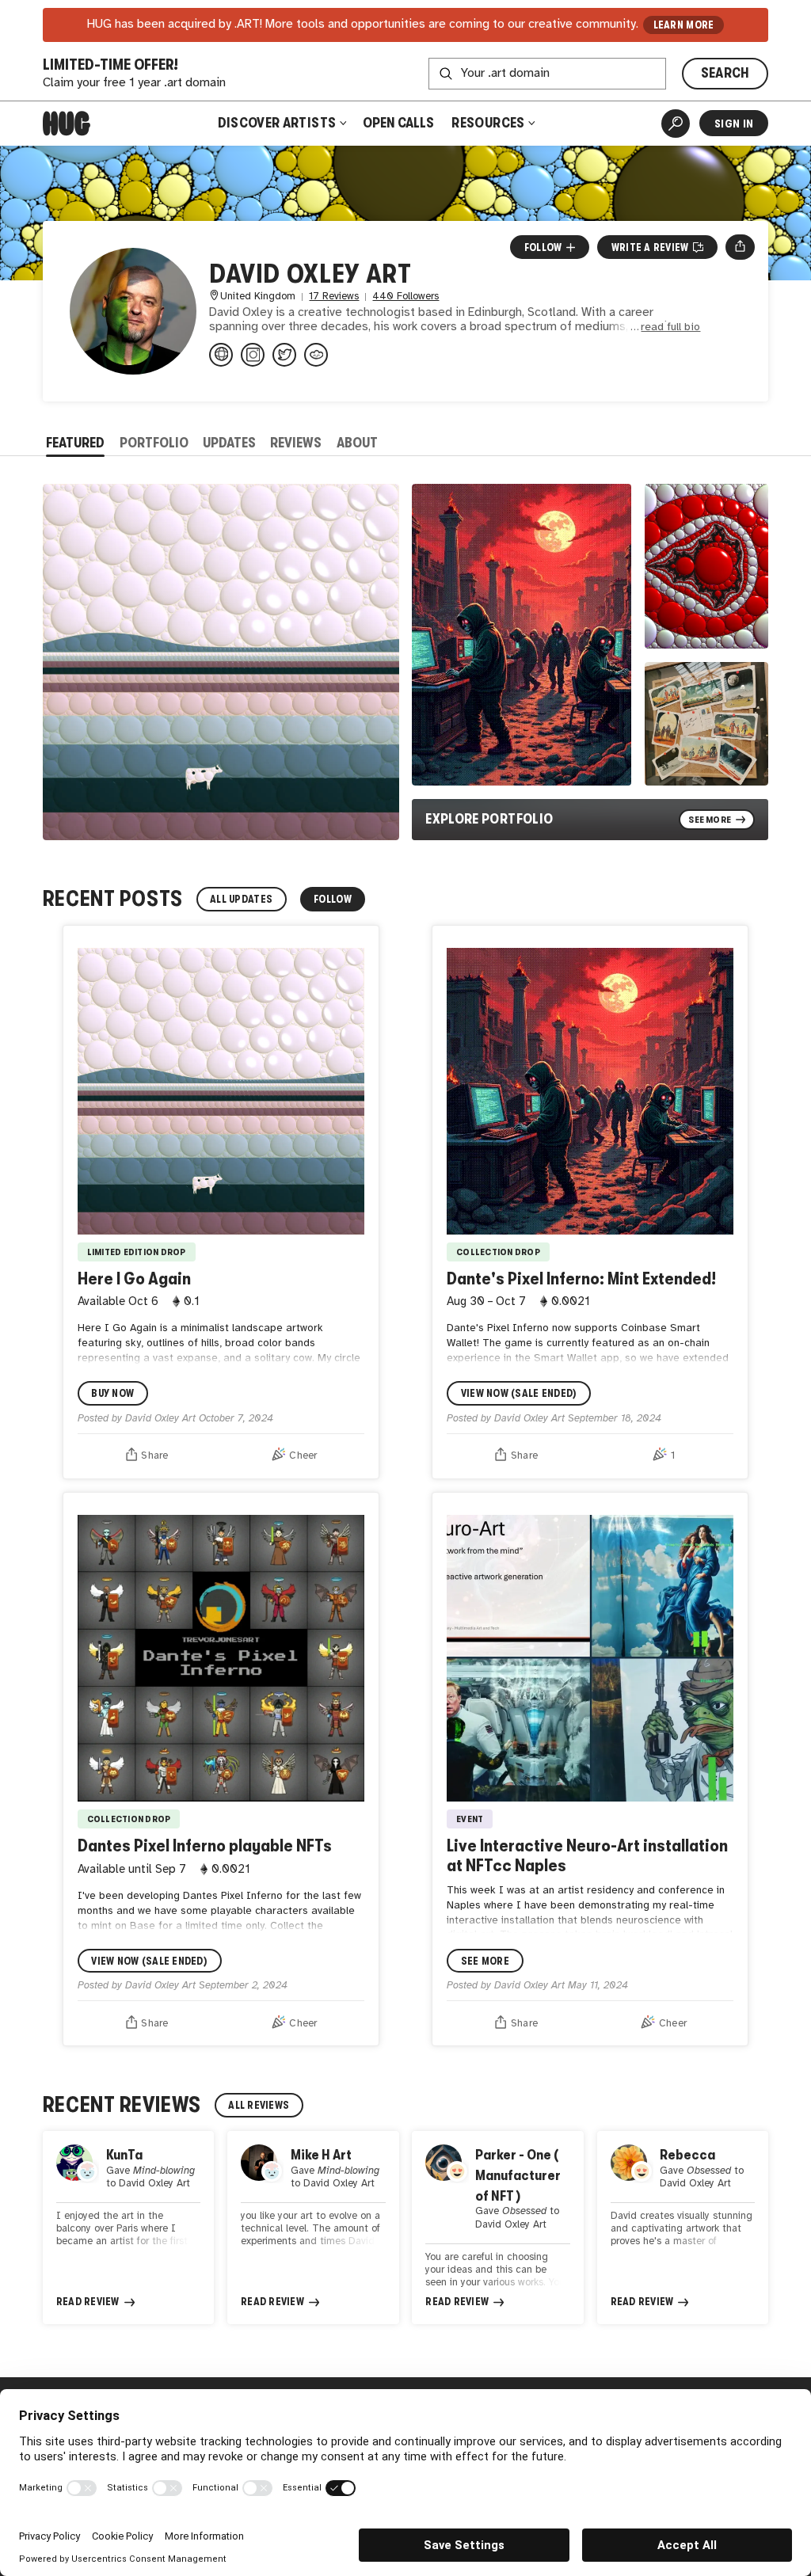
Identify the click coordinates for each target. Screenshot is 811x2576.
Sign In (734, 124)
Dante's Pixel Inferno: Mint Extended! (581, 1278)
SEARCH (725, 73)
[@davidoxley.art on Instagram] (253, 355)
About (357, 443)
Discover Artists (277, 123)
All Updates (241, 899)
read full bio (670, 327)
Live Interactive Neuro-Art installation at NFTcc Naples (587, 1855)
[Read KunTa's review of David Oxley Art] (128, 2228)
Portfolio (154, 443)
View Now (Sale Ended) (519, 1393)
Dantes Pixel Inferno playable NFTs (205, 1845)
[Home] (67, 124)
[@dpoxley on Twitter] (284, 355)
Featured (75, 443)
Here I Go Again (134, 1278)
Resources (489, 123)
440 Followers (405, 297)
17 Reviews (334, 297)
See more (485, 1961)
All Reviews (259, 2105)
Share (154, 1456)
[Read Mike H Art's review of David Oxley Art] (313, 2228)
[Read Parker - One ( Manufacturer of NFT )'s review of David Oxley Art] (497, 2228)
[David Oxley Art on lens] (316, 355)
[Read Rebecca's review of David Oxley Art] (683, 2228)
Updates (229, 443)
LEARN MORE (684, 25)
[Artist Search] (676, 124)
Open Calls (398, 123)
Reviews (296, 443)
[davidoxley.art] (221, 355)
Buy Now (112, 1393)
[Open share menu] (740, 247)
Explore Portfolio (489, 819)
